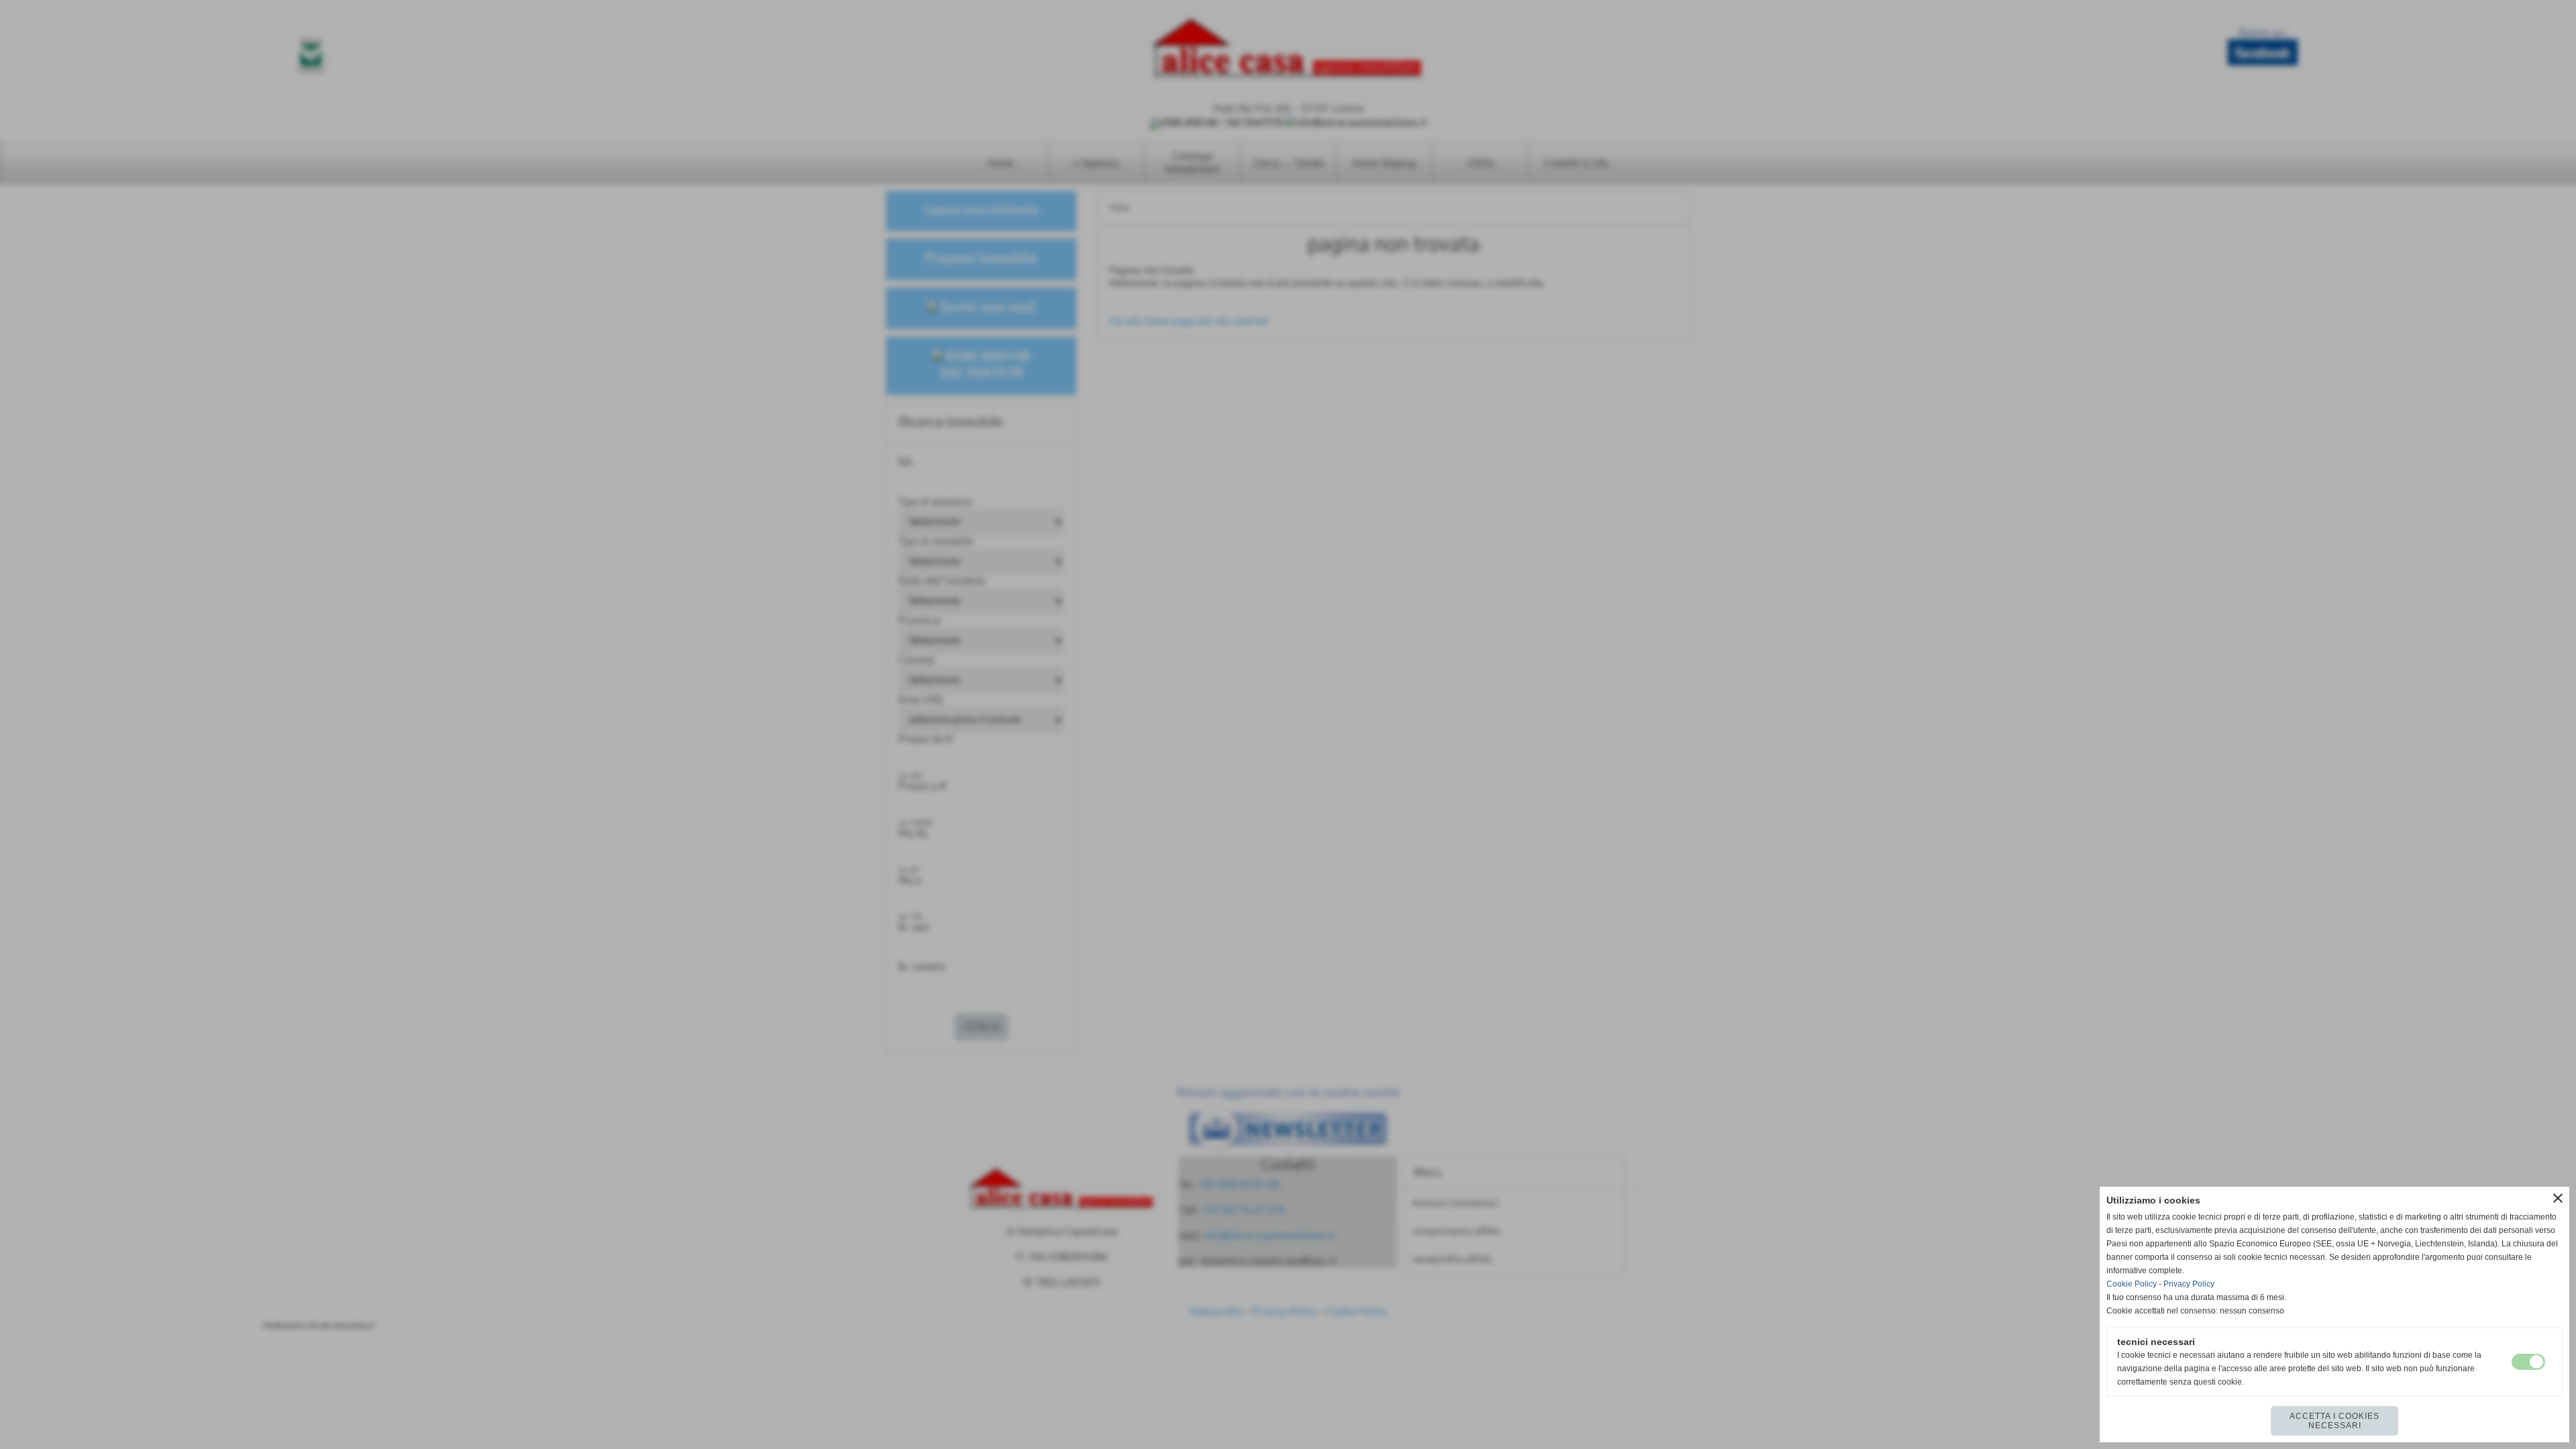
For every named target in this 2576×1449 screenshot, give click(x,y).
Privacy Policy (2189, 1284)
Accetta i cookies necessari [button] (2334, 1421)
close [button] (2558, 1198)
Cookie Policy (2132, 1284)
